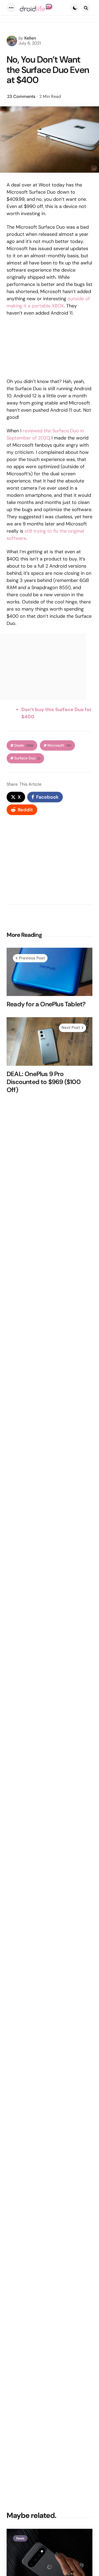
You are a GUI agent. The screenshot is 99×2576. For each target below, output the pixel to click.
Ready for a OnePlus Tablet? (46, 1004)
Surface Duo (27, 758)
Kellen (30, 38)
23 (21, 96)
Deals (24, 745)
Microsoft (59, 745)
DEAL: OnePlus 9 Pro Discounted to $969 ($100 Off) (44, 1082)
